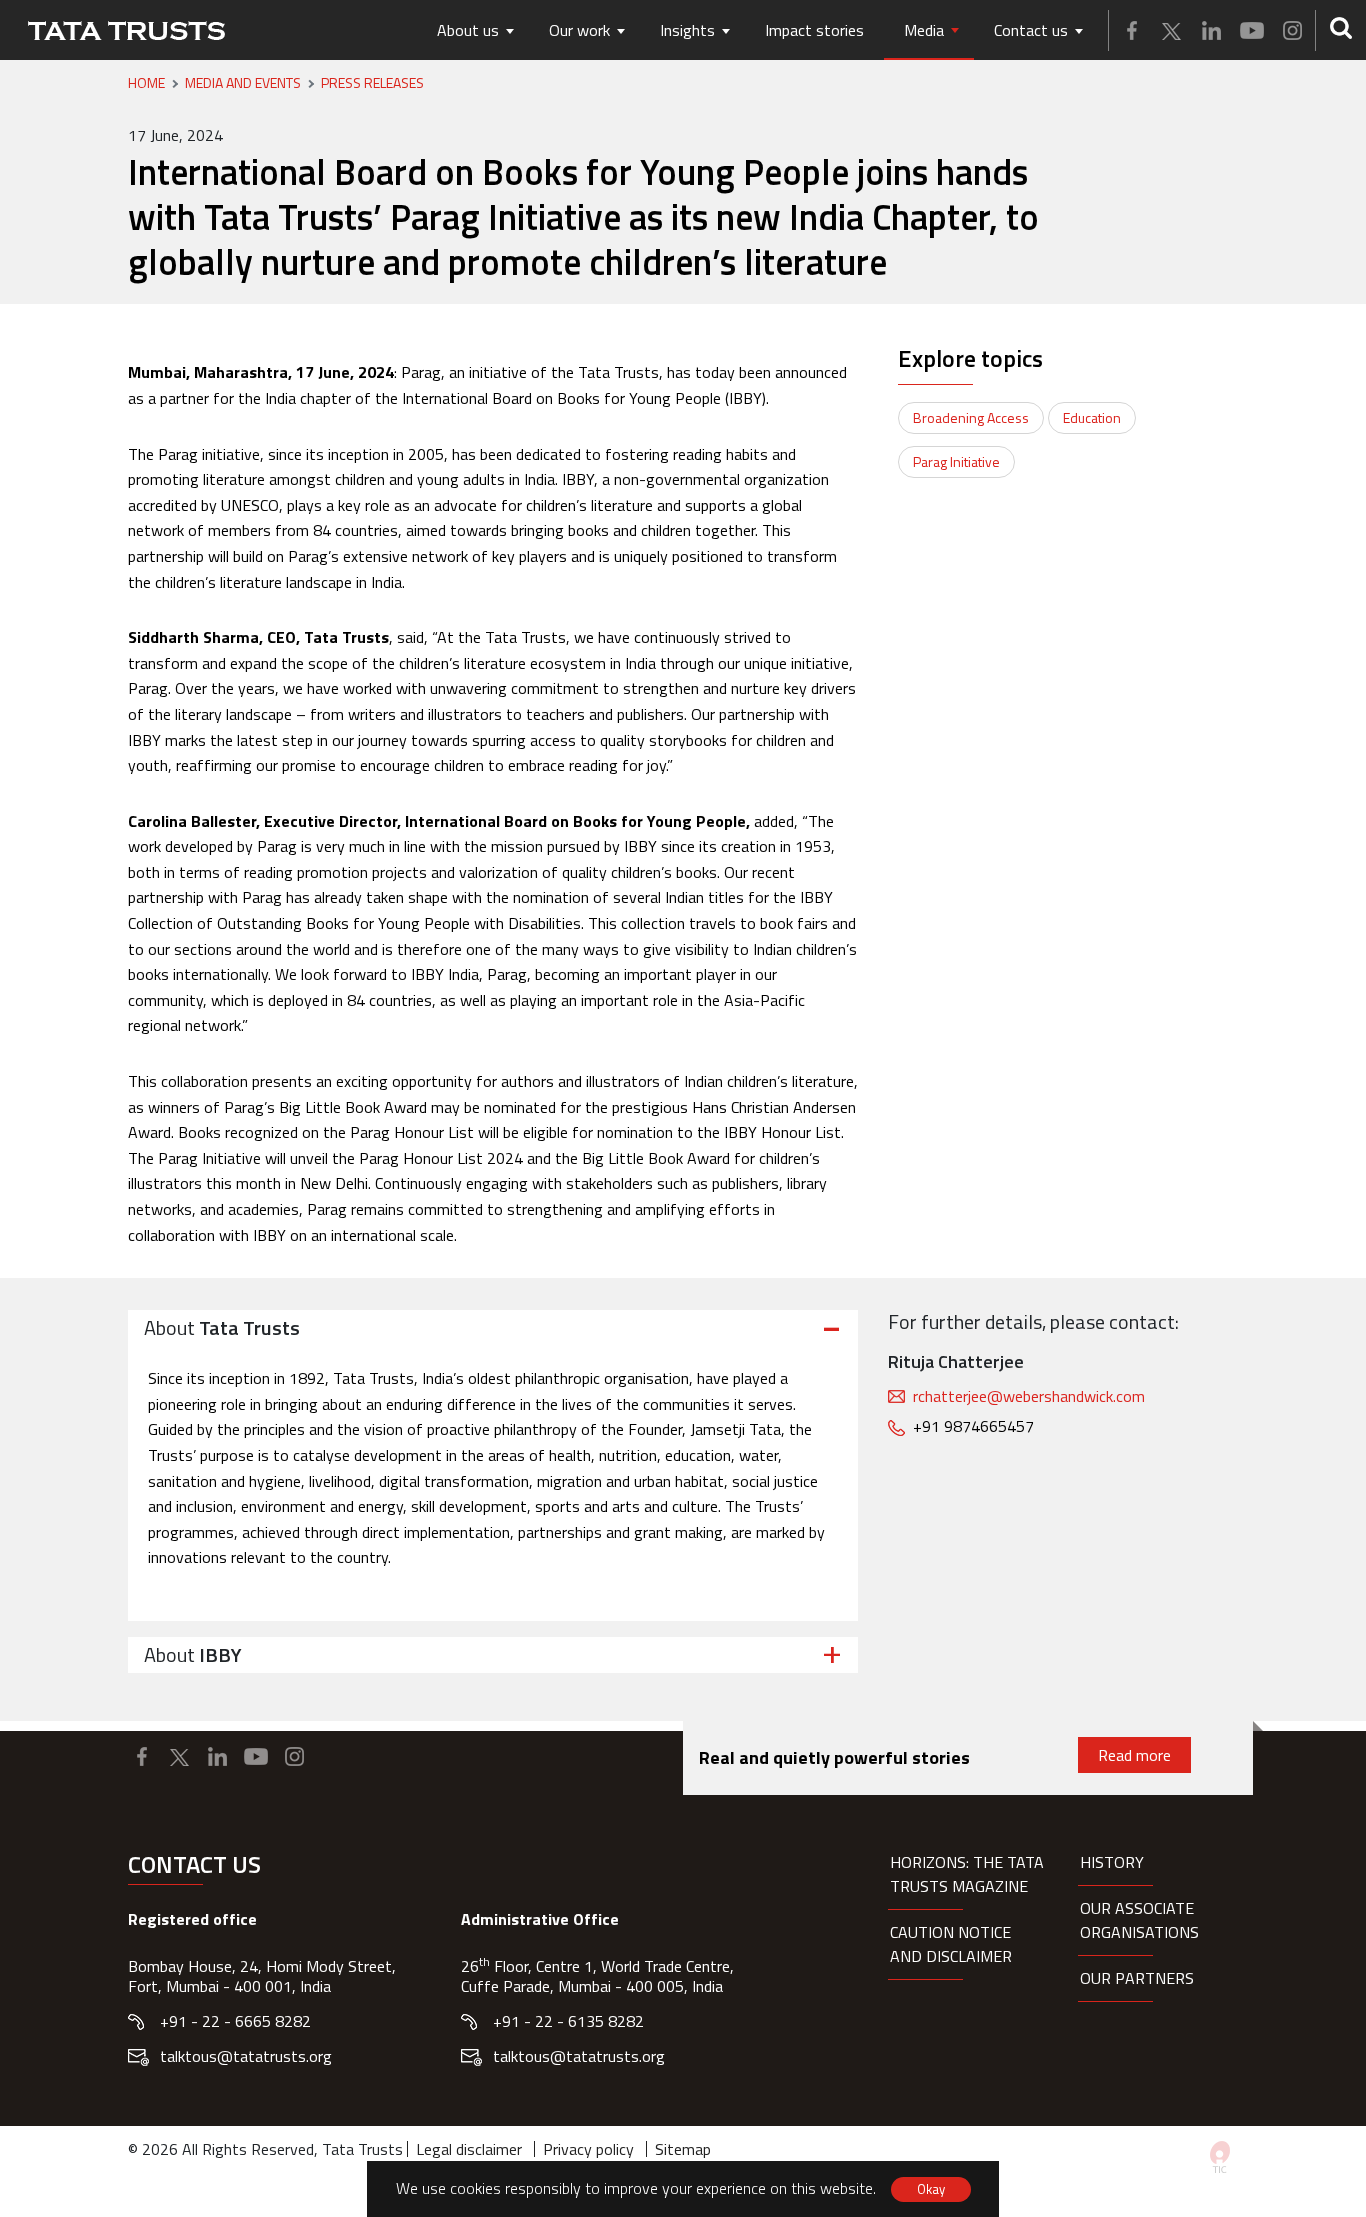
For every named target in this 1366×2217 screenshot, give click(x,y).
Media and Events (243, 83)
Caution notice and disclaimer (951, 1944)
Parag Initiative (956, 461)
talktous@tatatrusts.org (246, 2056)
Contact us (1031, 30)
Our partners (1137, 1978)
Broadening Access (971, 417)
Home (146, 83)
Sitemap (683, 2149)
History (1112, 1862)
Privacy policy (588, 2149)
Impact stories (814, 30)
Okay (931, 2189)
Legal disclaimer (469, 2149)
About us (468, 30)
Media (924, 30)
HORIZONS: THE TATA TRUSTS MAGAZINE (967, 1874)
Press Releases (372, 83)
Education (1092, 417)
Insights (687, 30)
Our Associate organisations (1139, 1920)
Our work (579, 30)
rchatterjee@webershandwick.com (1029, 1396)
